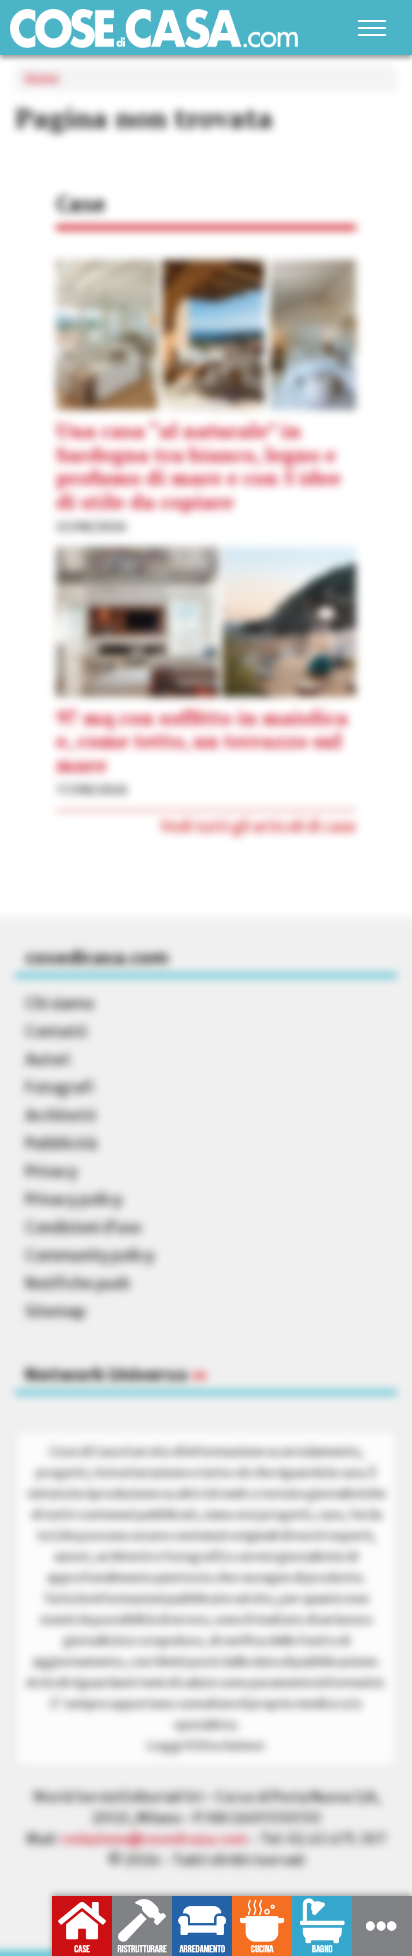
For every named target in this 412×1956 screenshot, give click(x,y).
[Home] (154, 28)
